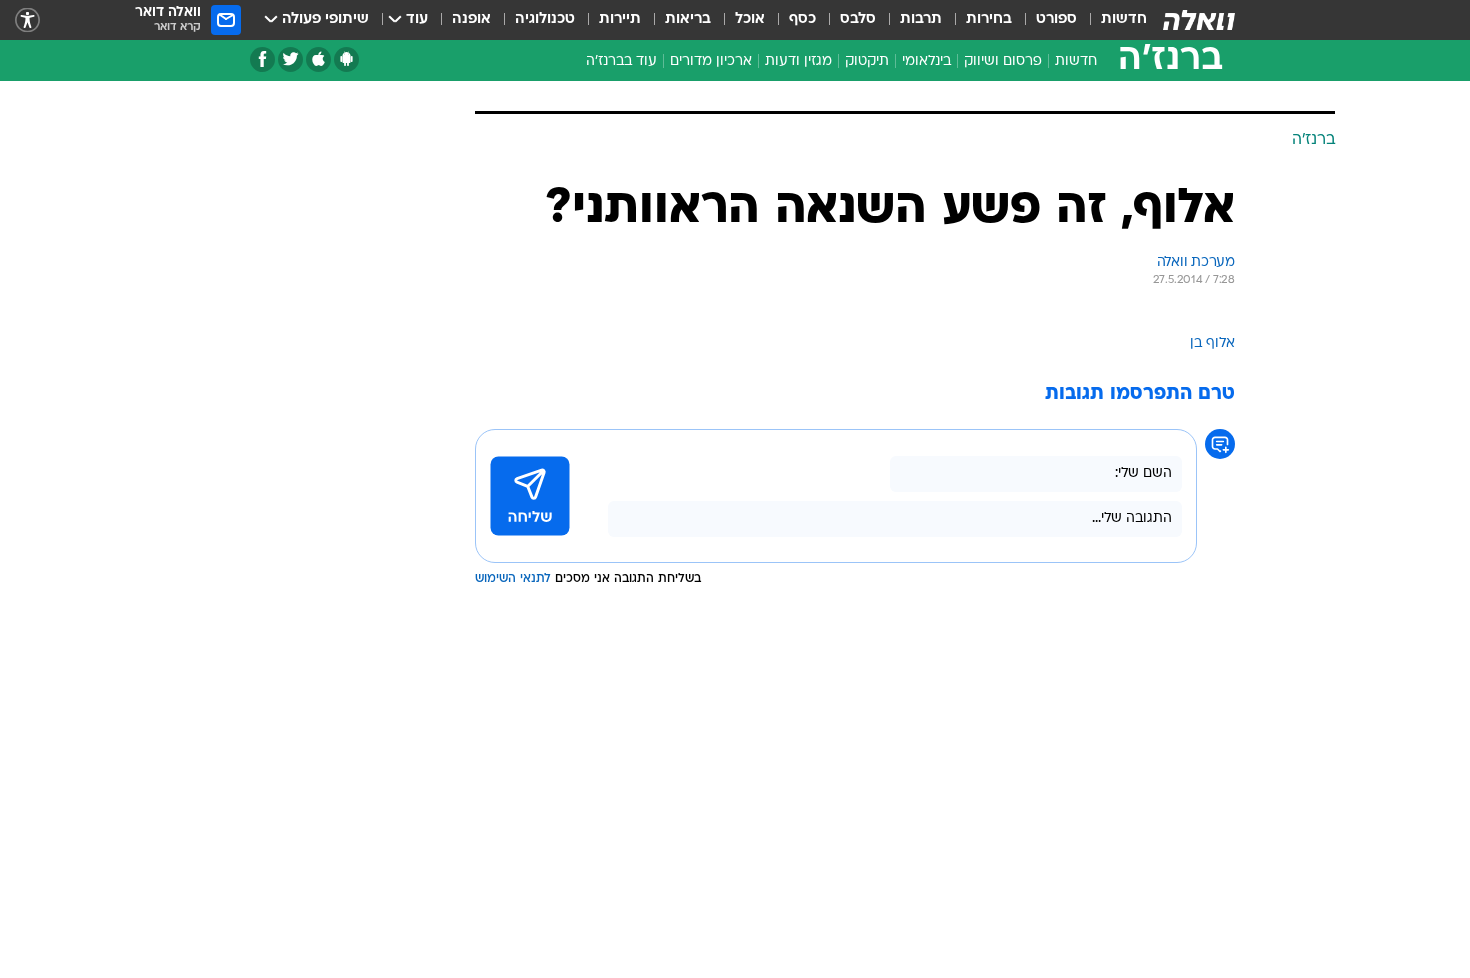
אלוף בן (1212, 343)
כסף (802, 19)
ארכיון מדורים (711, 61)
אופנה (471, 19)
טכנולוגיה (545, 19)
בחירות (989, 19)
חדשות (1124, 19)
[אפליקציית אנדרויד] (346, 59)
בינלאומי (926, 61)
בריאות (688, 19)
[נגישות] (27, 20)
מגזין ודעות (798, 61)
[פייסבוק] (262, 59)
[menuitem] (1112, 20)
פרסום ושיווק (1003, 61)
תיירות (620, 19)
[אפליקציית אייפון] (318, 59)
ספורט (1056, 19)
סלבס (858, 19)
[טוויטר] (290, 59)
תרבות (921, 19)
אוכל (750, 19)
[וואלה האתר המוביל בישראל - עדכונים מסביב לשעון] (1199, 20)
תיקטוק (867, 61)
